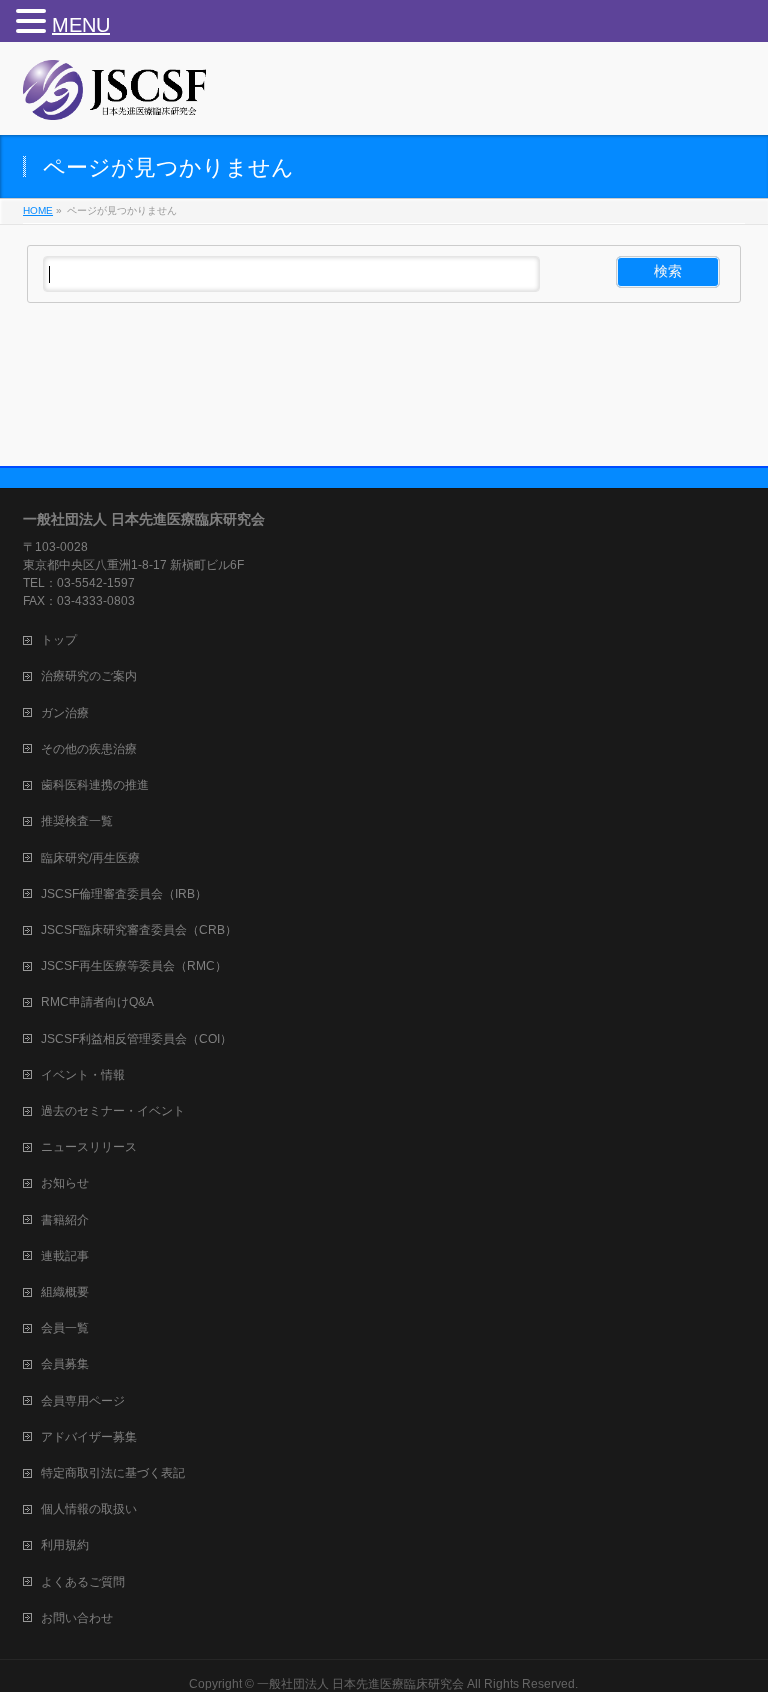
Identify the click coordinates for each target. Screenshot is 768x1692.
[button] (34, 21)
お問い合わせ (77, 1618)
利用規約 (65, 1545)
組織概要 (65, 1292)
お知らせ (65, 1183)
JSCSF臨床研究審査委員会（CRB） (139, 930)
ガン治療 (65, 713)
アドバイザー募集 (89, 1437)
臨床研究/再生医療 (90, 858)
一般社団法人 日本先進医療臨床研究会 (360, 1684)
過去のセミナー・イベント (113, 1111)
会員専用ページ (83, 1401)
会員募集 (65, 1364)
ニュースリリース (89, 1147)
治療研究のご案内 (89, 676)
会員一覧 (65, 1328)
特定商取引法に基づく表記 (113, 1473)
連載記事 (65, 1256)
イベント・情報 (83, 1075)
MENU (81, 25)
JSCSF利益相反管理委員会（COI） (136, 1039)
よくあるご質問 (83, 1582)
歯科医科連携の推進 (95, 785)
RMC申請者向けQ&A (97, 1002)
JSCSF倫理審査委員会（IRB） (124, 894)
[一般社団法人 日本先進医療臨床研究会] (115, 97)
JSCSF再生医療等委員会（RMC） (134, 966)
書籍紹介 (65, 1220)
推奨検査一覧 (77, 821)
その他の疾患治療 (89, 749)
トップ (59, 640)
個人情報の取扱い (89, 1509)
